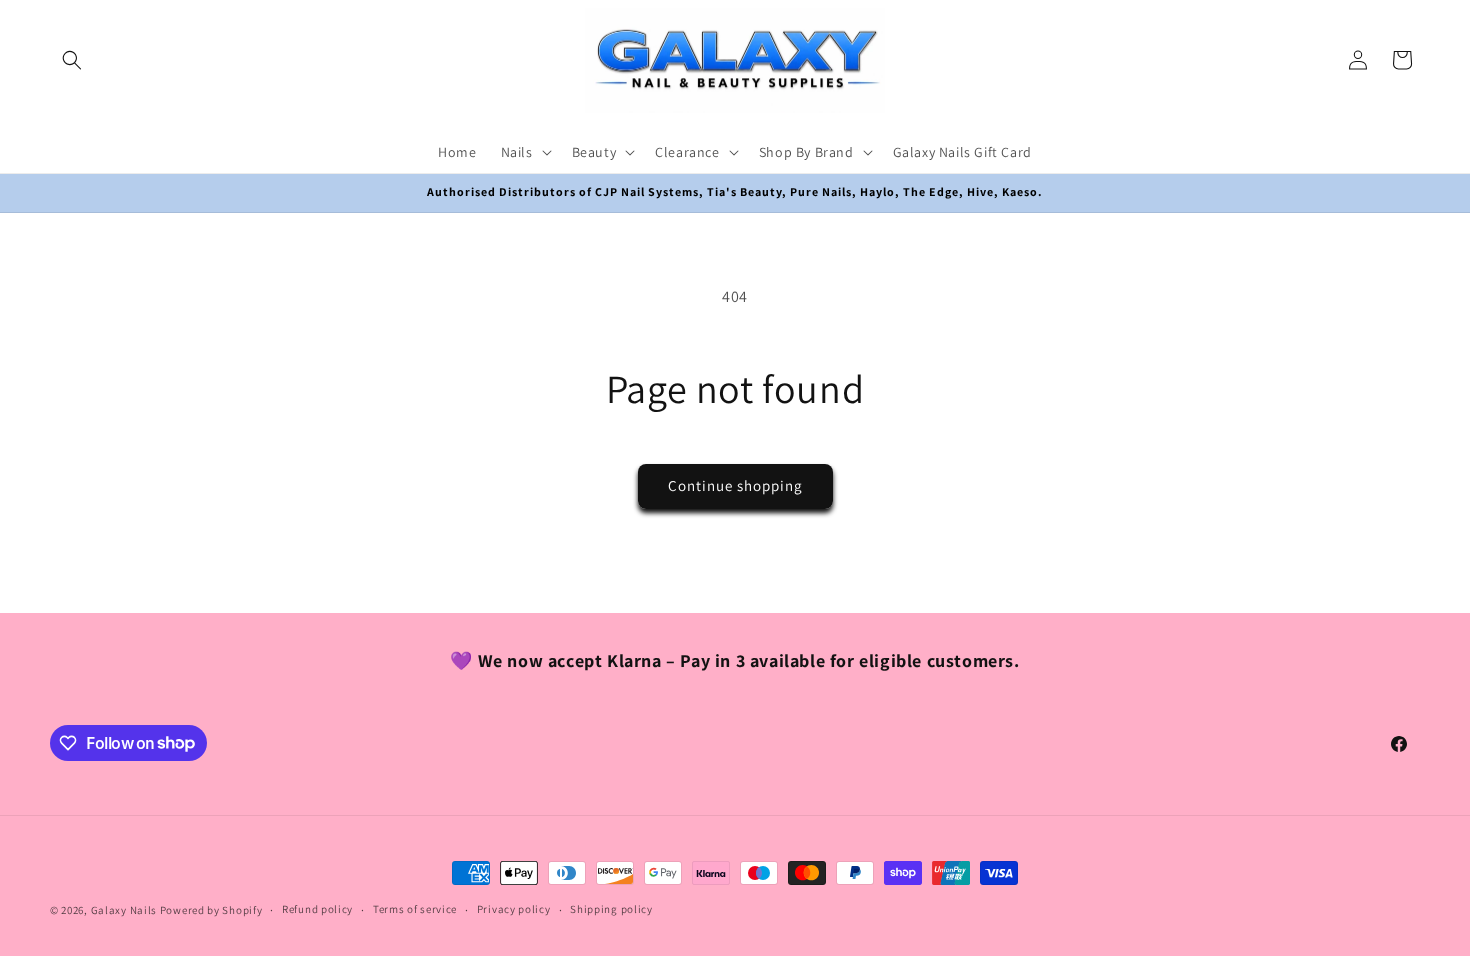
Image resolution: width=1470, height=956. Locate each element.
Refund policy (317, 909)
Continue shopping (735, 485)
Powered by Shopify (211, 910)
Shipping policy (611, 909)
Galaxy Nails (124, 910)
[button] (72, 60)
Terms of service (415, 909)
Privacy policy (514, 909)
